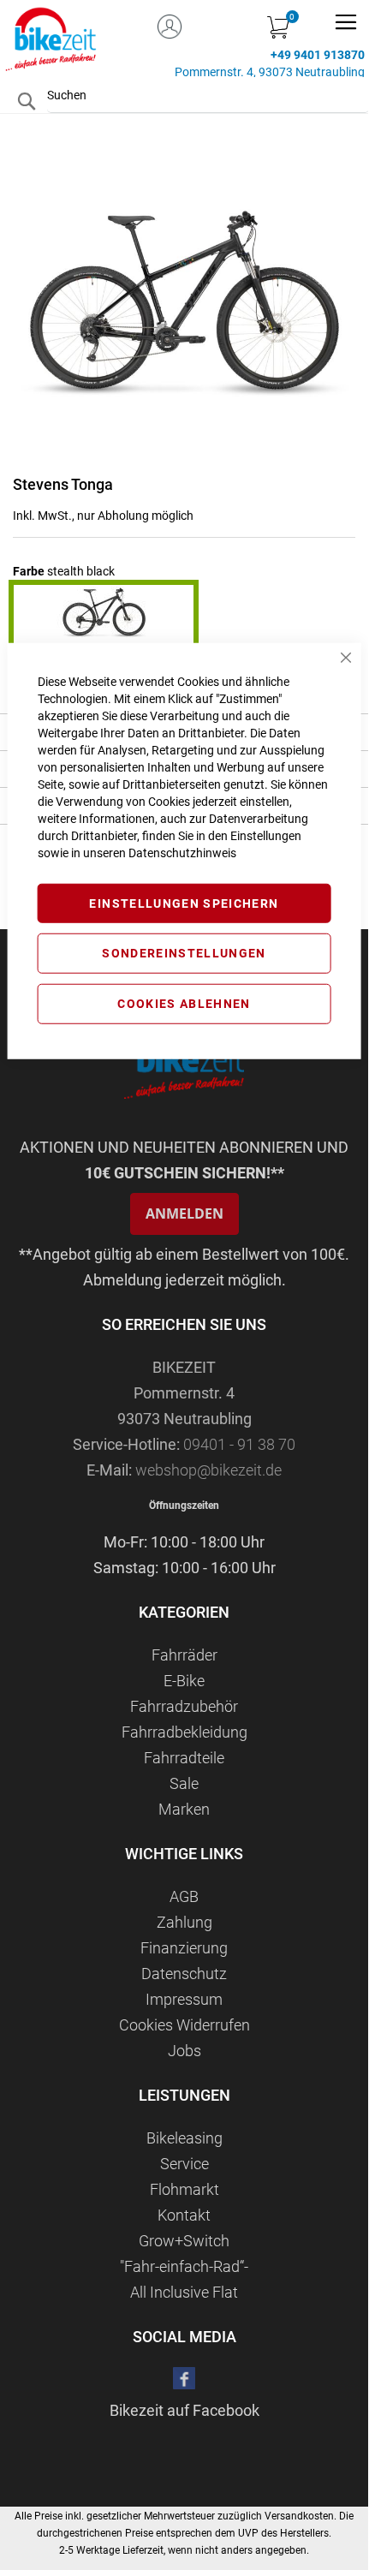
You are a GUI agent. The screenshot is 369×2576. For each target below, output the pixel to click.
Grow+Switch (184, 2241)
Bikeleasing (184, 2138)
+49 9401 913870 (318, 55)
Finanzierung (184, 1948)
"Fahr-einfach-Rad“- (184, 2266)
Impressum (184, 1999)
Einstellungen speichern (184, 903)
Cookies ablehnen (184, 1004)
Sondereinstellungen (184, 953)
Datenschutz (184, 1974)
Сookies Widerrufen (184, 2025)
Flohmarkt (184, 2189)
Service (184, 2164)
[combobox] (208, 95)
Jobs (184, 2051)
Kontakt (184, 2215)
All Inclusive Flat (184, 2292)
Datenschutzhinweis (182, 852)
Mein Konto (170, 24)
